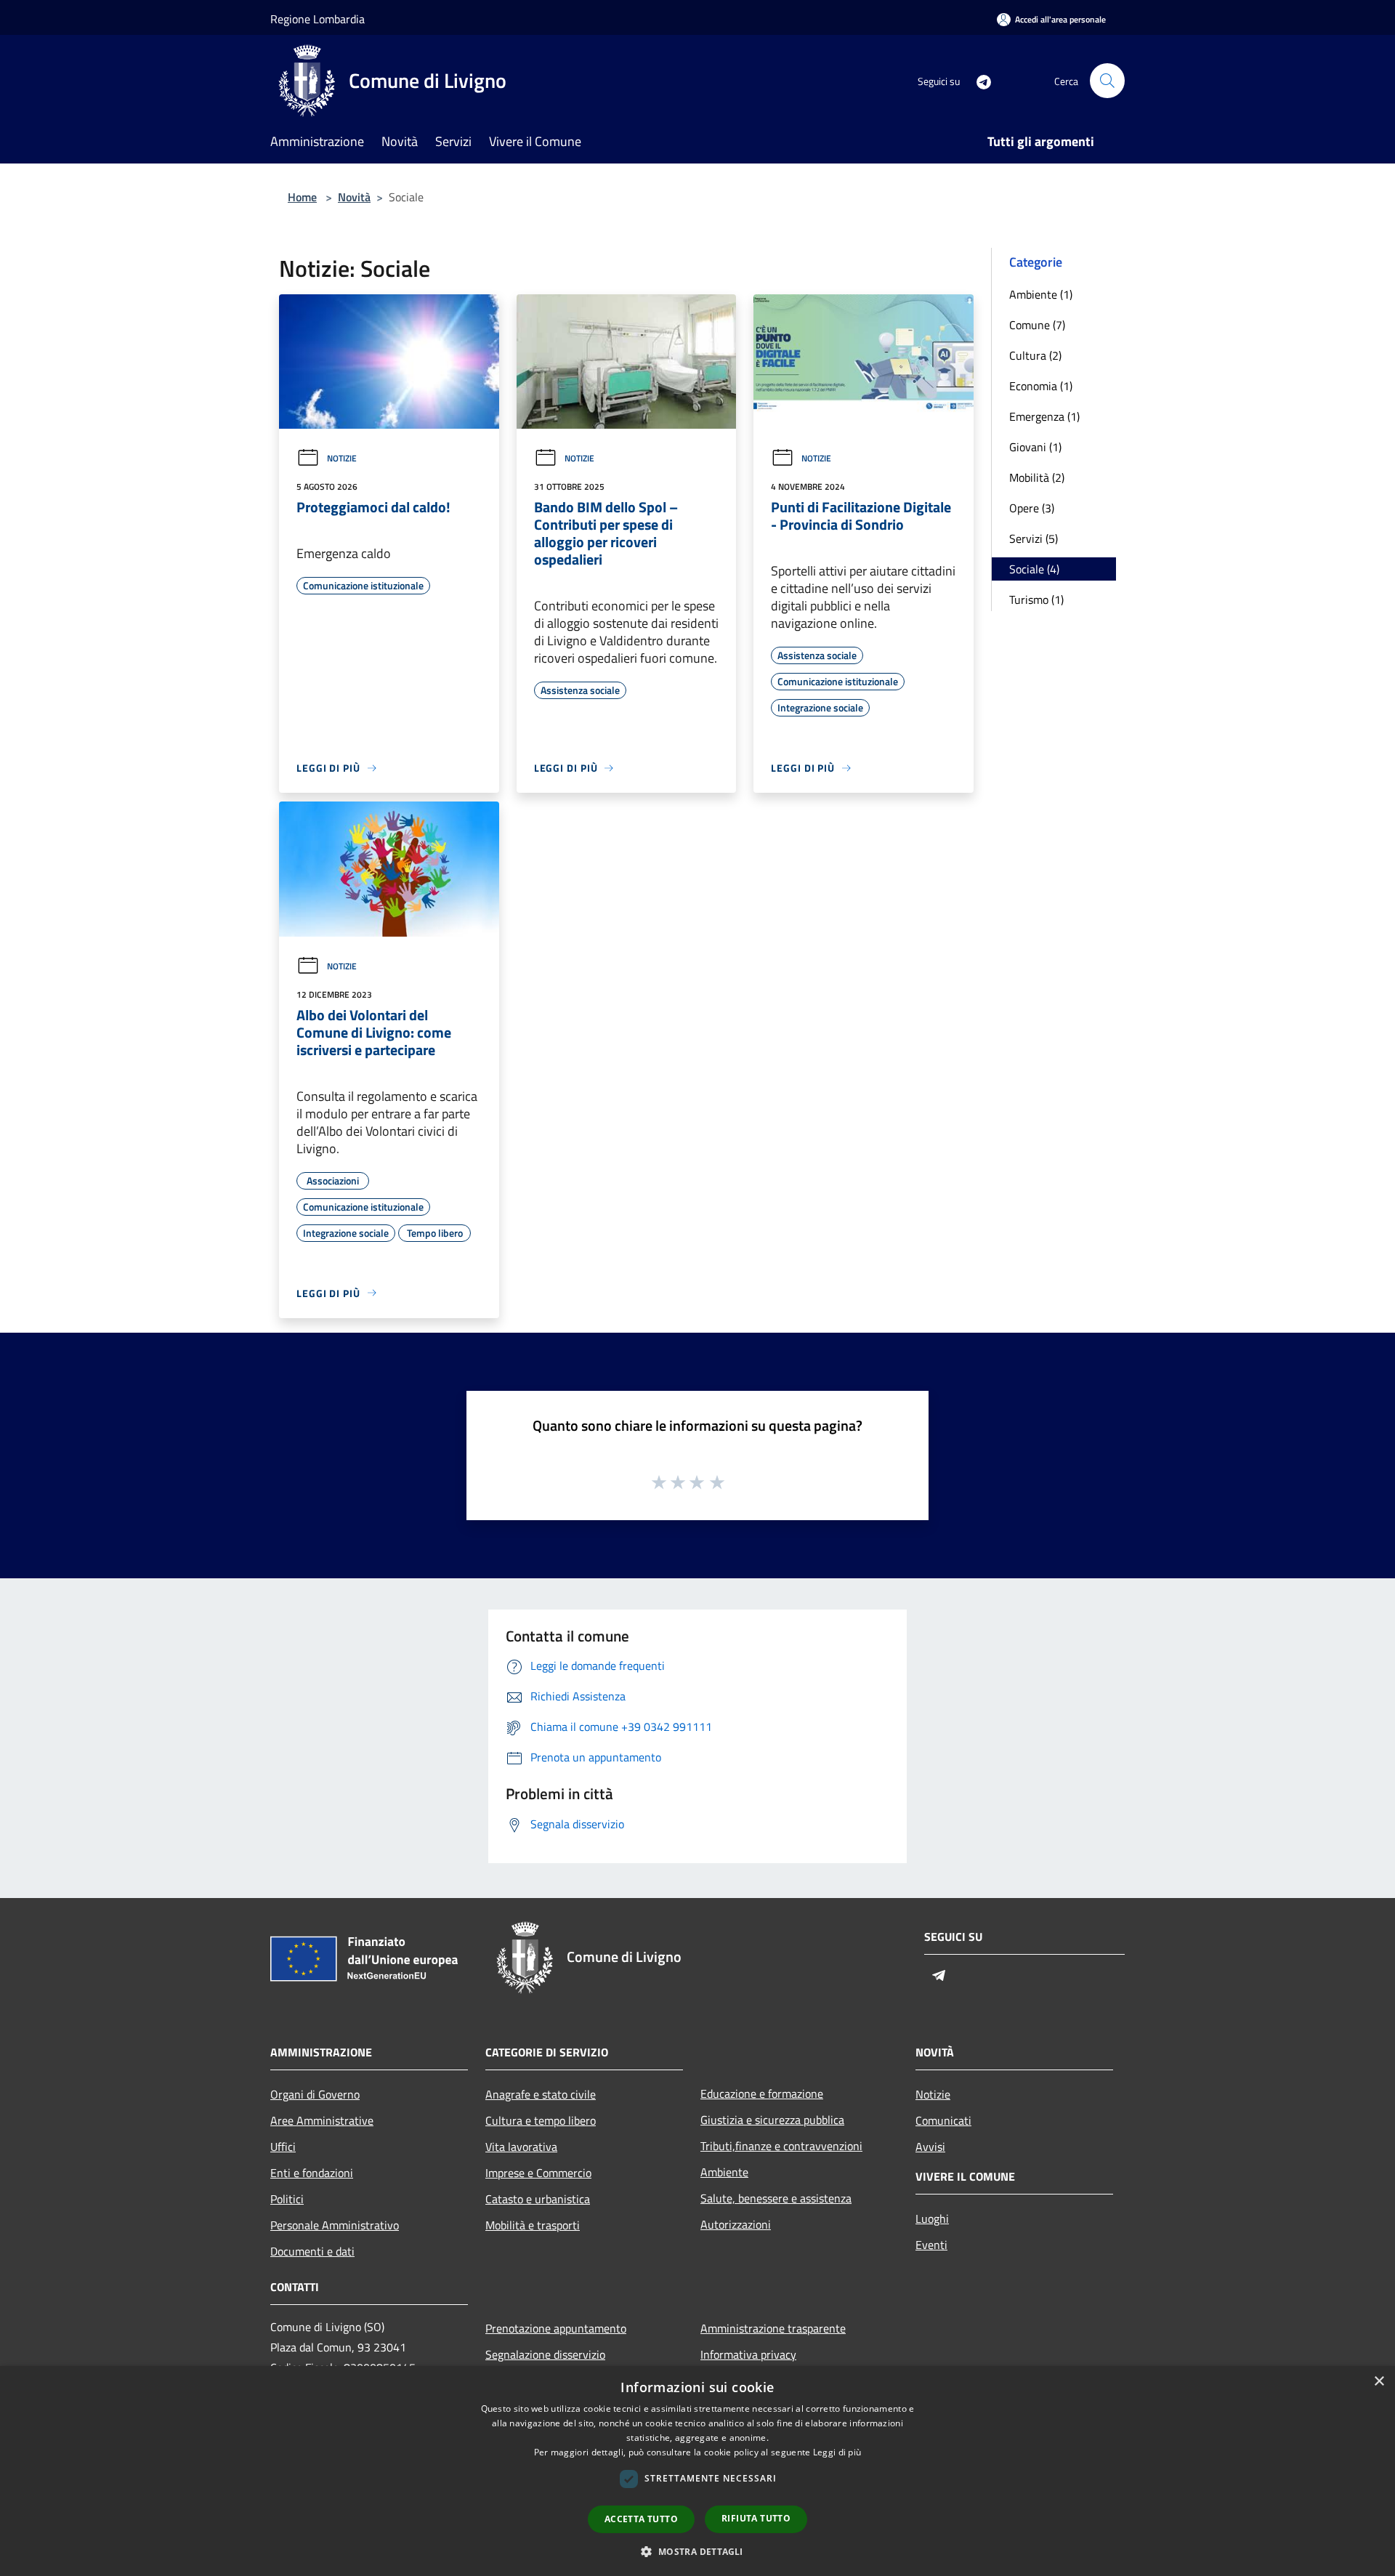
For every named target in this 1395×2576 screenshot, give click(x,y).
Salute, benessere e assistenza (776, 2198)
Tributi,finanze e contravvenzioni (781, 2146)
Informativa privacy (748, 2354)
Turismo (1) (1036, 599)
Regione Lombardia (318, 19)
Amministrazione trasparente (773, 2328)
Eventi (931, 2245)
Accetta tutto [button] (641, 2519)
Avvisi (930, 2147)
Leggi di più (837, 2452)
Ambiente (724, 2172)
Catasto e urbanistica (538, 2199)
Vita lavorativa (521, 2147)
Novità (354, 197)
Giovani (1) (1035, 447)
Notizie (342, 458)
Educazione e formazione (762, 2093)
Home (302, 197)
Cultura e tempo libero (541, 2120)
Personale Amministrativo (335, 2225)
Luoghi (932, 2218)
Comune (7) (1037, 325)
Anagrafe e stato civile (541, 2094)
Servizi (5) (1034, 538)
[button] (697, 2551)
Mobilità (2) (1037, 477)
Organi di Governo (315, 2094)
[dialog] (697, 2471)
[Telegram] (978, 80)
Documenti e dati (312, 2251)
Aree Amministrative (322, 2120)
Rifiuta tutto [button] (756, 2518)
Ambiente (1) (1041, 294)
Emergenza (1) (1044, 416)
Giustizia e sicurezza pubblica (772, 2120)
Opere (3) (1032, 508)
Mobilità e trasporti (533, 2225)
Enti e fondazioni (312, 2173)
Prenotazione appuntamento (556, 2328)
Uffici (283, 2147)
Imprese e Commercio (538, 2173)
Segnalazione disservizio (545, 2354)
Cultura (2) (1035, 355)
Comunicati (943, 2120)
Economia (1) (1041, 386)
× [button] (1379, 2382)
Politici (287, 2199)
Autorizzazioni (736, 2224)
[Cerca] (1107, 81)
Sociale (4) (1034, 569)
